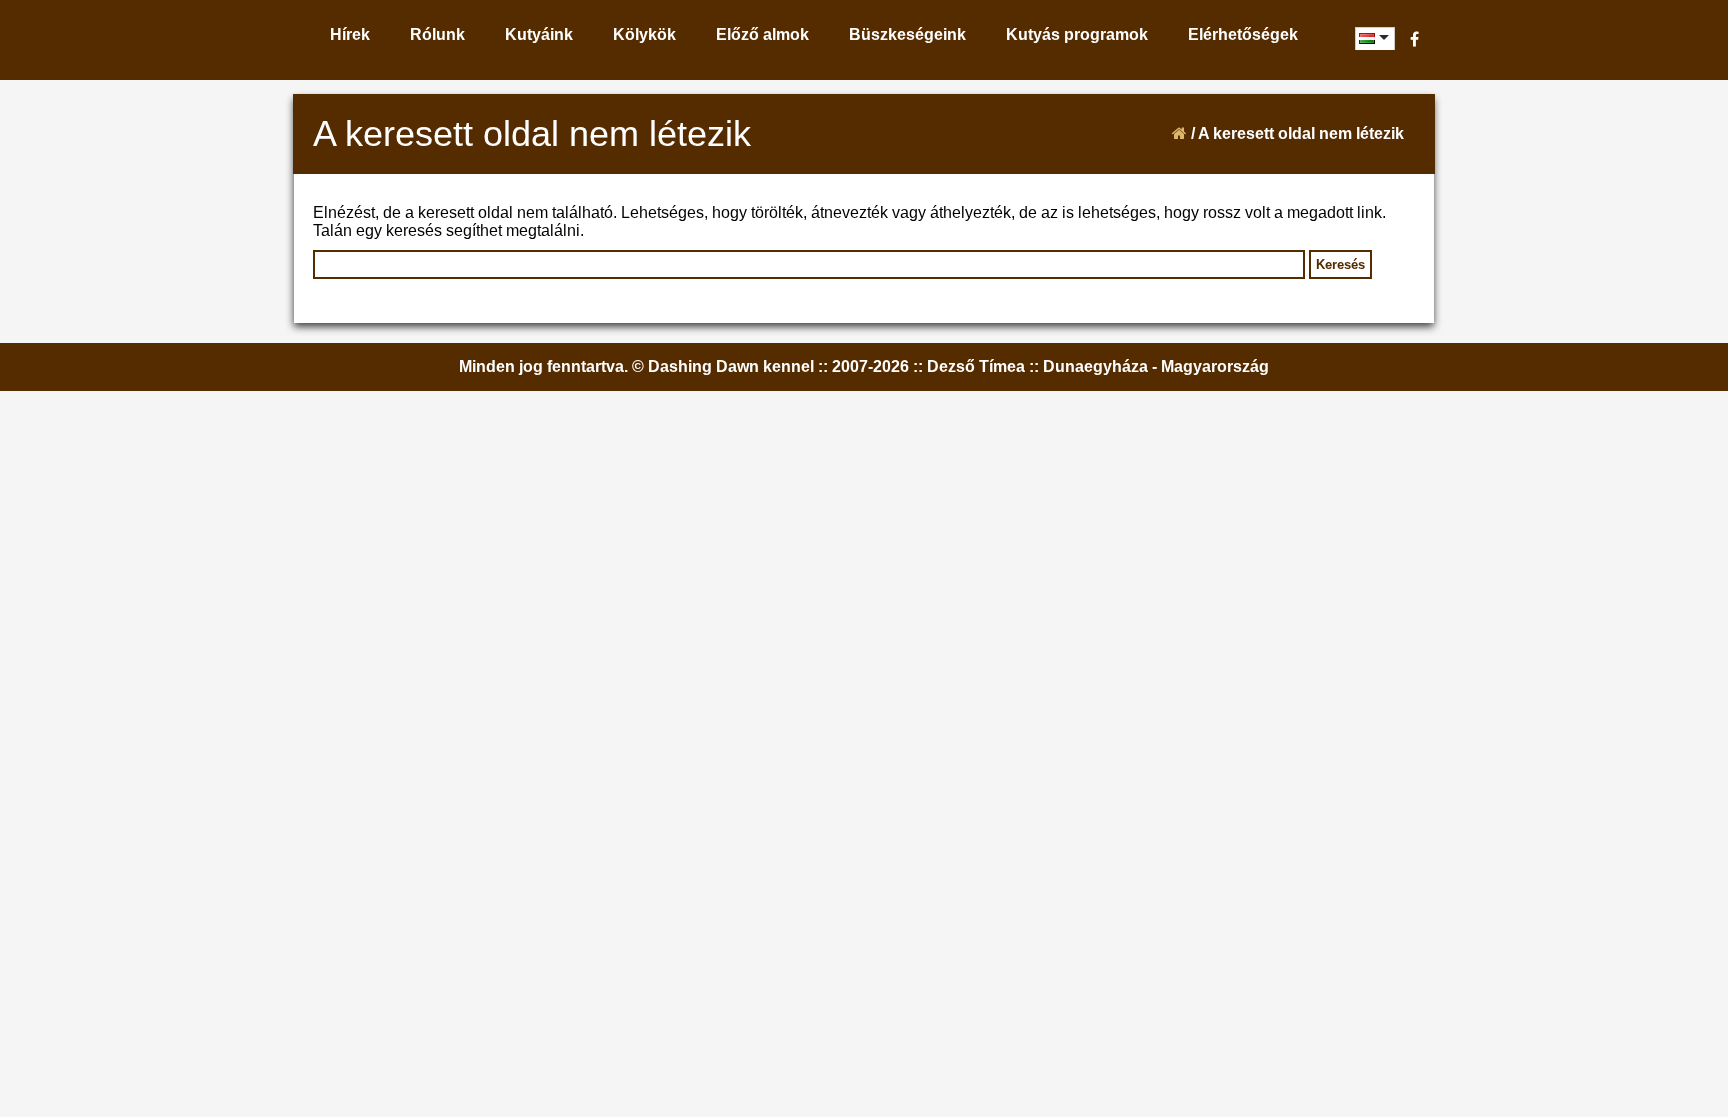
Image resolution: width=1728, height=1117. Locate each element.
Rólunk (437, 34)
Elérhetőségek (1243, 34)
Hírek (350, 34)
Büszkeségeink (907, 34)
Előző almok (762, 34)
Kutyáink (539, 34)
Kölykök (644, 34)
